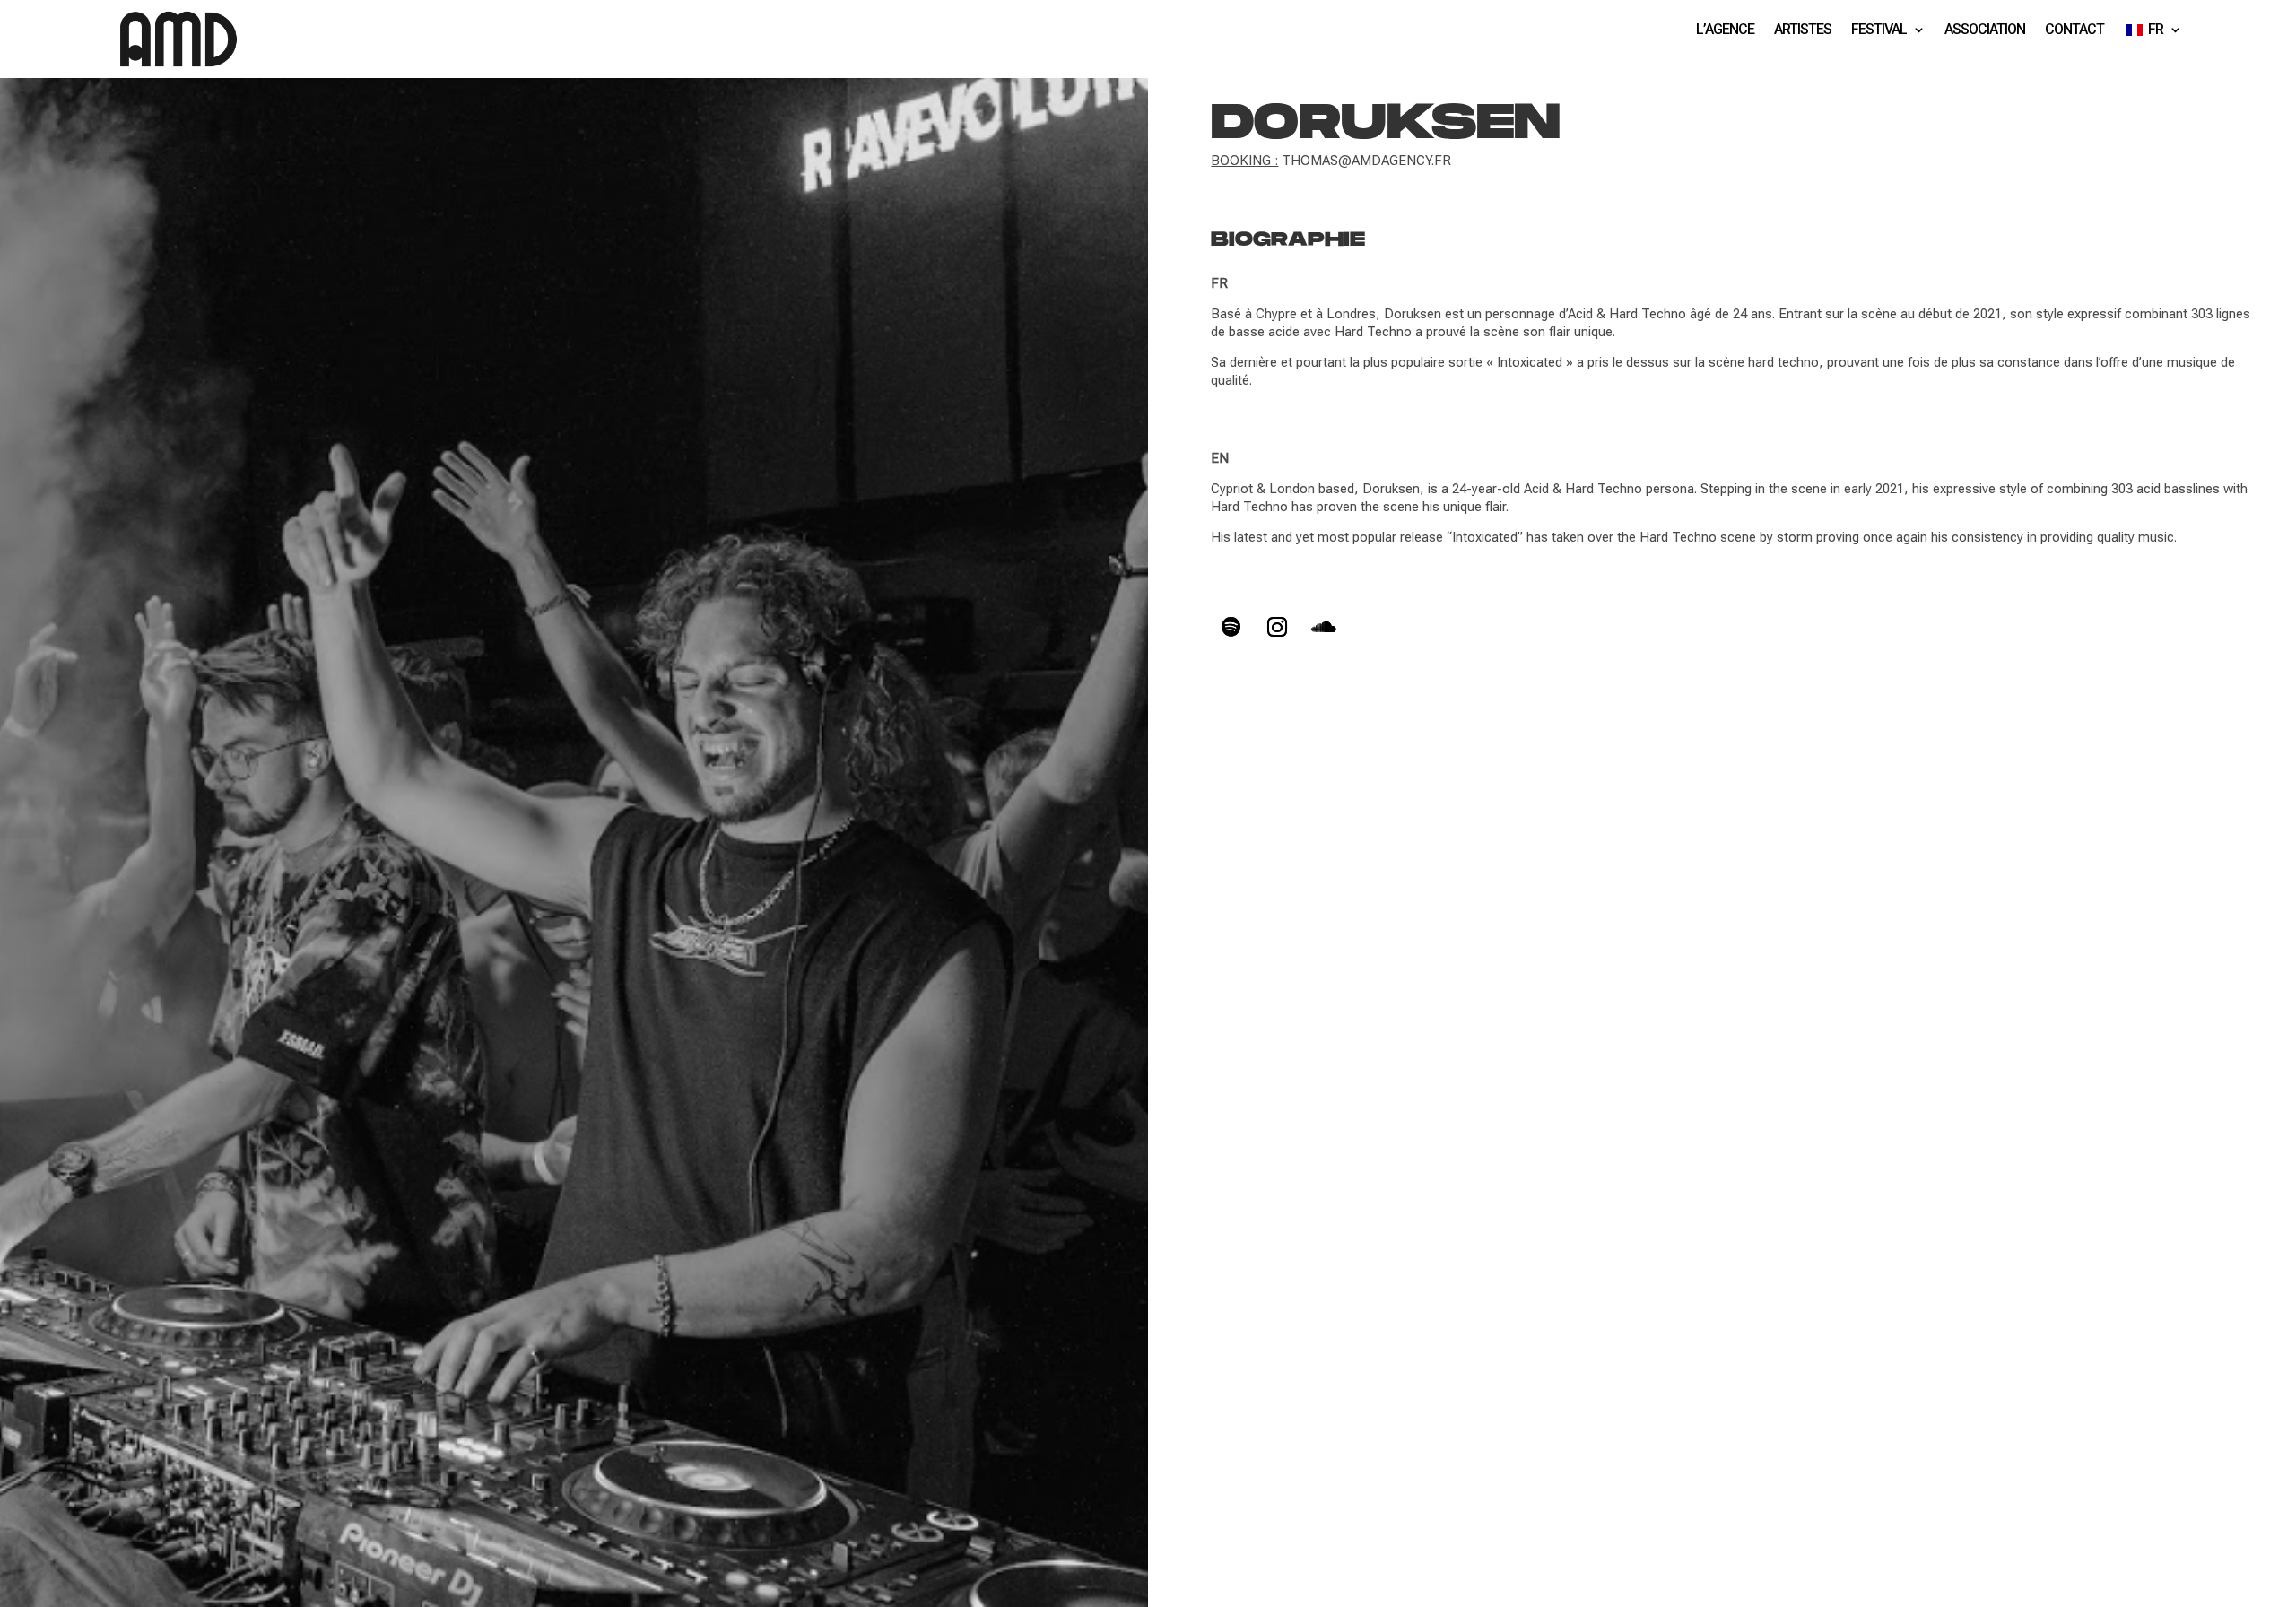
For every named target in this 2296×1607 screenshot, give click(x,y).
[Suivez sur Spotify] (1231, 627)
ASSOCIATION (1985, 30)
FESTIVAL (1879, 30)
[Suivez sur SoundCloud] (1324, 627)
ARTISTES (1803, 30)
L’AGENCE (1725, 30)
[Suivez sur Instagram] (1277, 627)
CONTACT (2074, 30)
